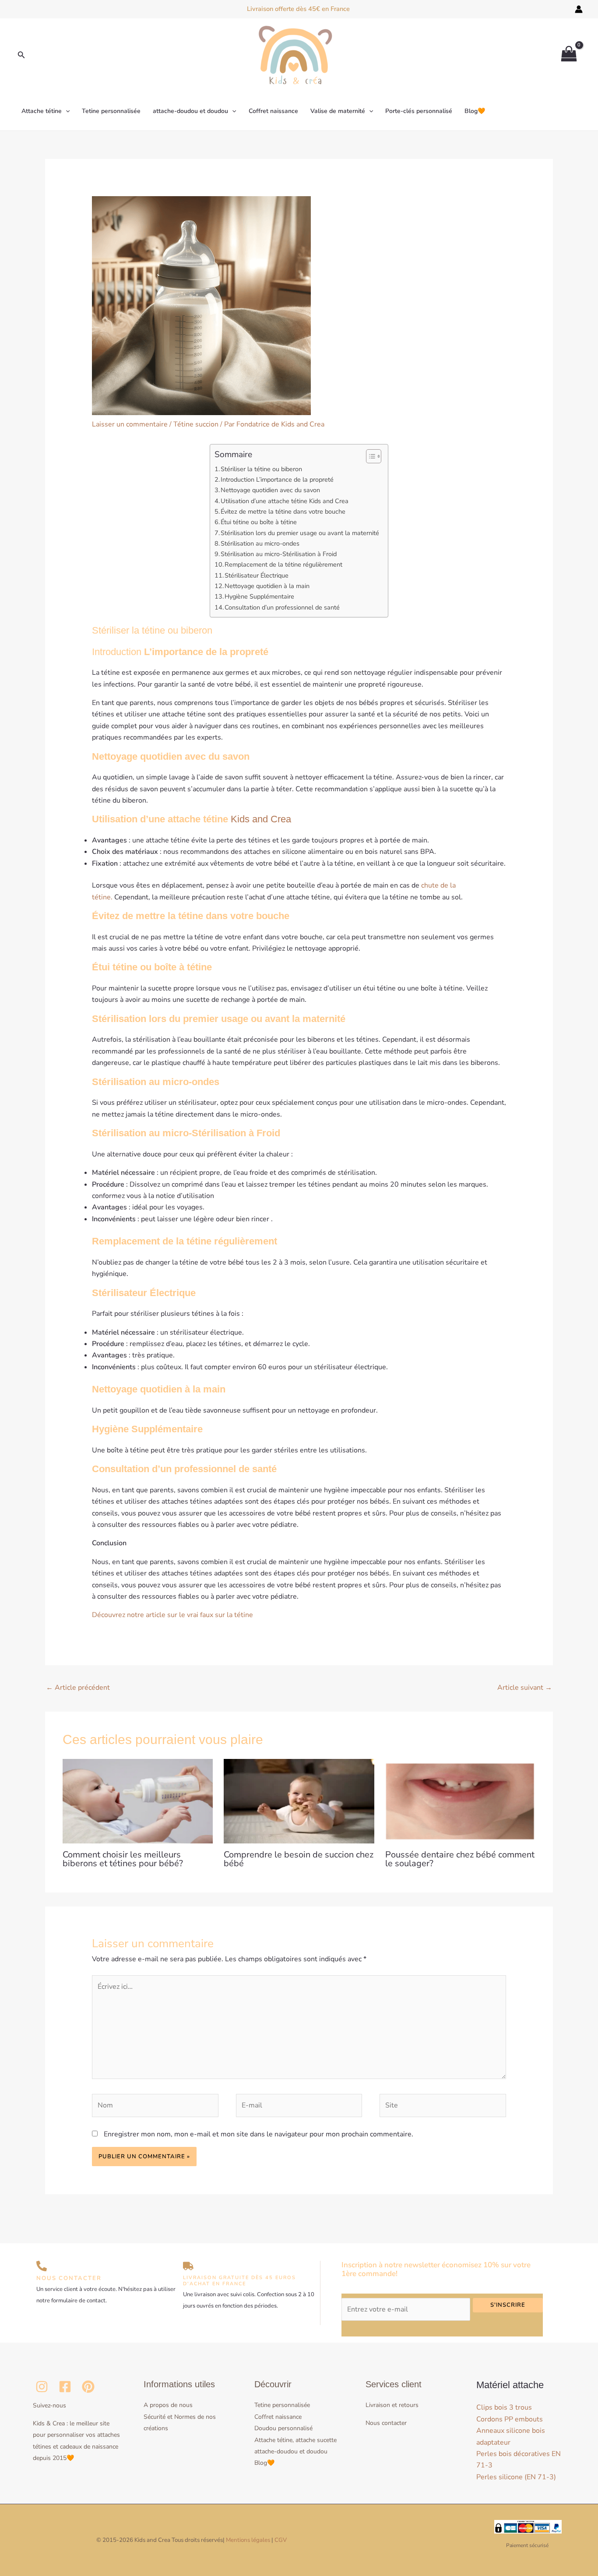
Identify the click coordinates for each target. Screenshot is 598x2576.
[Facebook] (65, 2387)
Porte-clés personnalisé (419, 111)
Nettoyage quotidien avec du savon (271, 490)
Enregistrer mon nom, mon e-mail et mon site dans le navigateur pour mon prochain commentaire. (259, 2134)
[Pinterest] (88, 2387)
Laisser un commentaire (130, 424)
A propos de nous (168, 2405)
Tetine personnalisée (111, 111)
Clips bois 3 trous (504, 2407)
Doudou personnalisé (283, 2428)
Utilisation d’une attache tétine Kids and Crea (285, 501)
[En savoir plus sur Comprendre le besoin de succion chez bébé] (299, 1801)
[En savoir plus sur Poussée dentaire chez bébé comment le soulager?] (460, 1801)
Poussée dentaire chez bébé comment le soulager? (460, 1859)
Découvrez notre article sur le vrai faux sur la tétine (173, 1615)
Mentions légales (248, 2540)
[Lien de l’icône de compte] (579, 9)
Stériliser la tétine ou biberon (261, 469)
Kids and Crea (261, 819)
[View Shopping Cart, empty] (569, 55)
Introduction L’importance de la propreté (277, 479)
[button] (21, 55)
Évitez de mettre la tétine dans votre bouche (283, 511)
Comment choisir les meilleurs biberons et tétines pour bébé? (123, 1859)
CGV (281, 2540)
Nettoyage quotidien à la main (267, 586)
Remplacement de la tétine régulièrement (283, 564)
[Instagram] (42, 2387)
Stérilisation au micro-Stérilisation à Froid (279, 554)
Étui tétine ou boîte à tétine (259, 522)
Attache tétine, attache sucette (295, 2440)
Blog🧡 (475, 111)
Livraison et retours (392, 2405)
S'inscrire (508, 2305)
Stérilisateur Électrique (257, 575)
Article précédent (78, 1688)
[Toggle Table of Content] (369, 456)
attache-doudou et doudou (190, 111)
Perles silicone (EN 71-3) (516, 2477)
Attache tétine (42, 111)
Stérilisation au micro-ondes (260, 543)
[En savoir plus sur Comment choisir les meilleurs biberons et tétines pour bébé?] (138, 1801)
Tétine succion (196, 424)
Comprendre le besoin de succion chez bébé (299, 1859)
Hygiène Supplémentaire (259, 596)
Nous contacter (386, 2423)
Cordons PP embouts (510, 2419)
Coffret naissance (273, 111)
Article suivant (525, 1688)
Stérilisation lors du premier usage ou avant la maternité (300, 533)
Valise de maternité (338, 111)
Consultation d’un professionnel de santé (282, 607)
